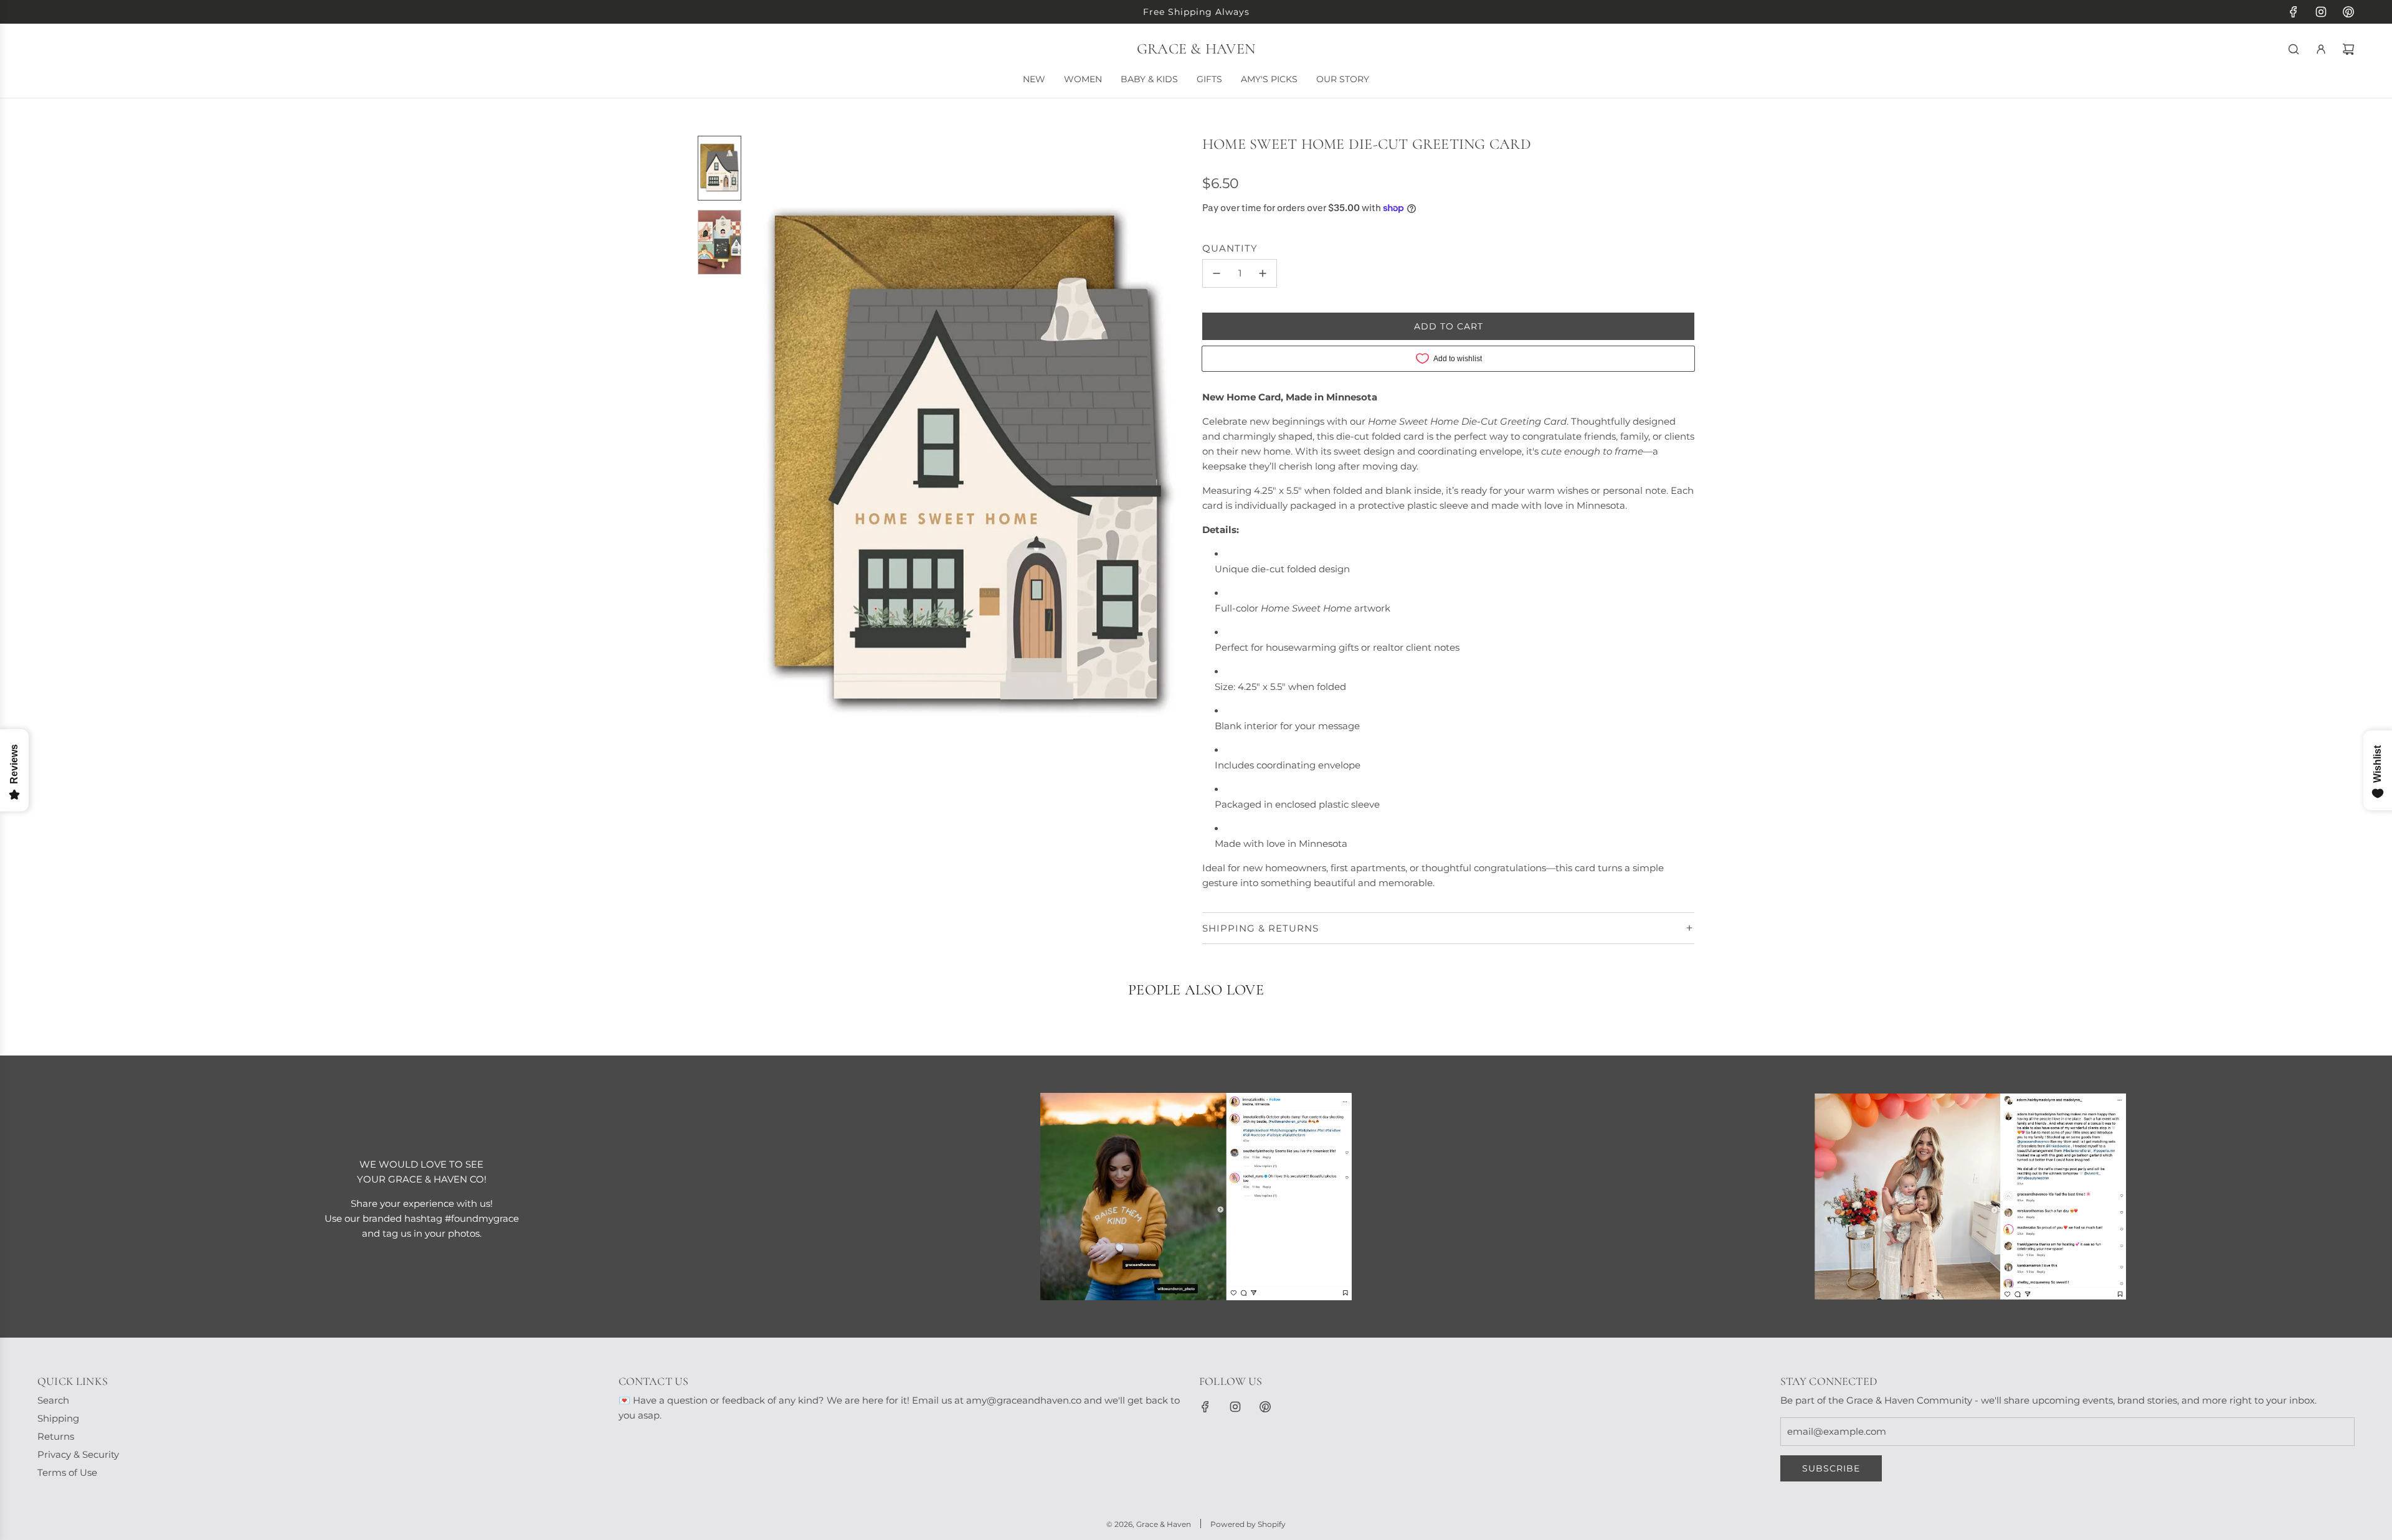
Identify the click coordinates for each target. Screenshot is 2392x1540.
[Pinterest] (2348, 12)
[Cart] (2348, 49)
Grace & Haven (1196, 49)
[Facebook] (2294, 12)
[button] (761, 465)
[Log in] (2321, 49)
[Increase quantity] (1263, 273)
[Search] (2294, 49)
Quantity (1230, 248)
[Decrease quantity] (1217, 273)
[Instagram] (2321, 12)
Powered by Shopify (1248, 1524)
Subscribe (1831, 1468)
